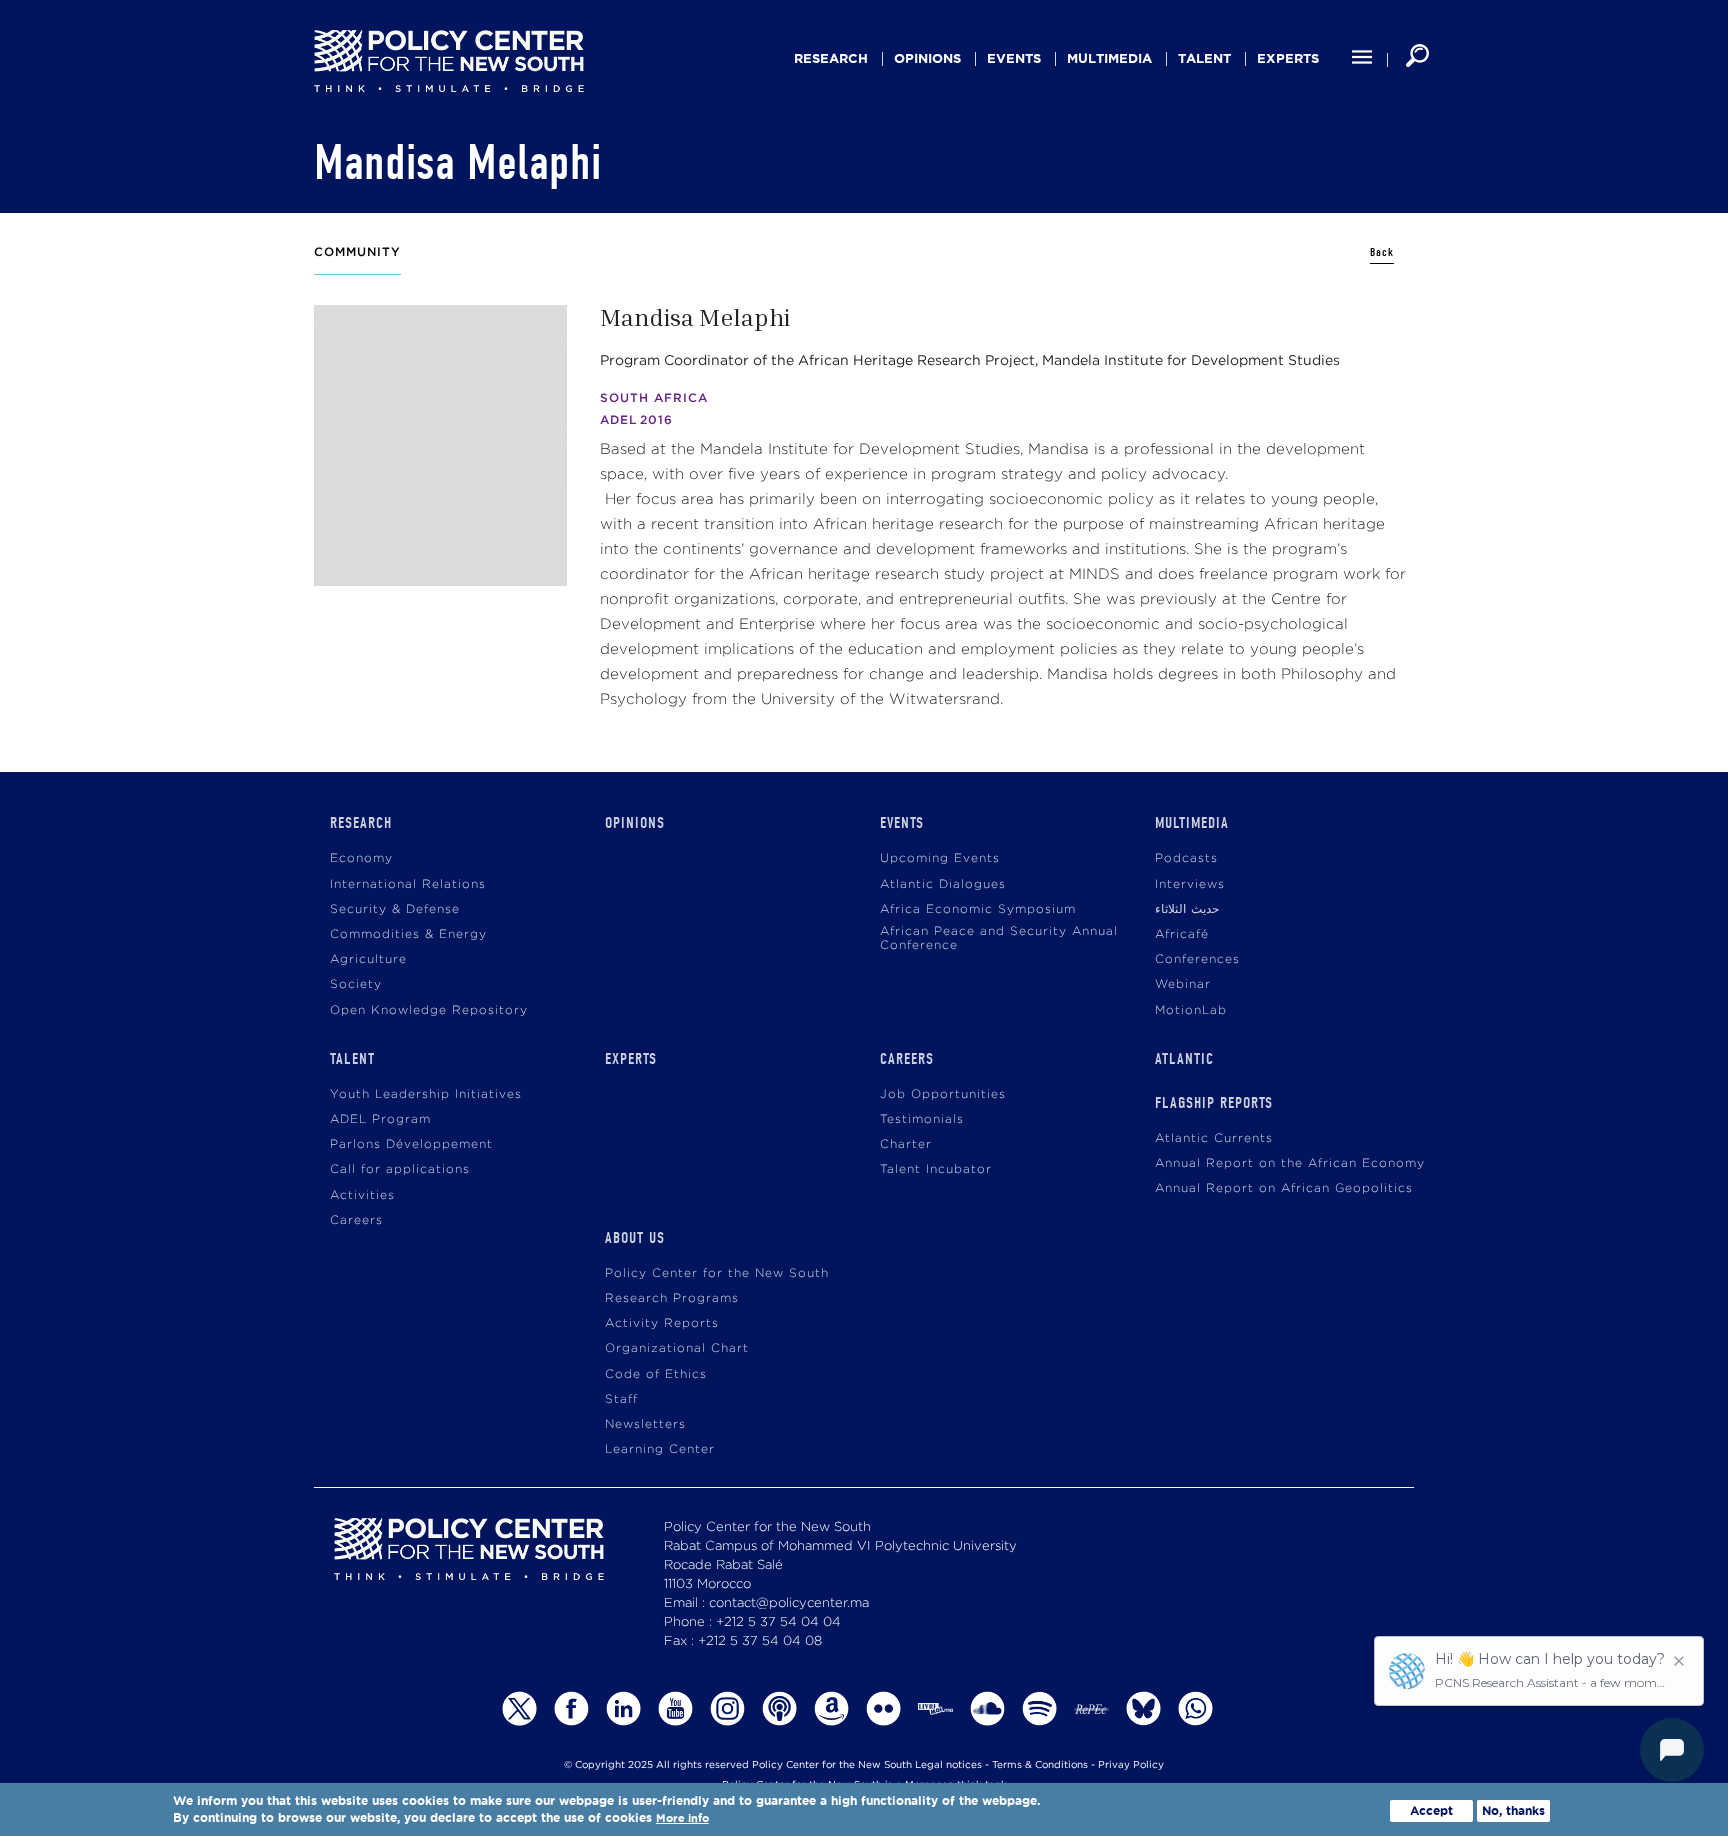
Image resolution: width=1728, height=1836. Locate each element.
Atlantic (1184, 1059)
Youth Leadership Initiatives (426, 1094)
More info (682, 1819)
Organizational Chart (677, 1348)
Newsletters (645, 1424)
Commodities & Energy (408, 934)
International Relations (408, 884)
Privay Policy (1131, 1765)
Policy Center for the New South (717, 1273)
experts (1288, 58)
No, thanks (1513, 1810)
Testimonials (922, 1119)
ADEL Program (380, 1119)
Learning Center (660, 1449)
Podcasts (1186, 858)
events (1014, 58)
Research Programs (672, 1298)
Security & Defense (395, 909)
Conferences (1197, 959)
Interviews (1190, 884)
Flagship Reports (1214, 1103)
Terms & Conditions (1040, 1765)
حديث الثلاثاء (1187, 909)
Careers (356, 1220)
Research (831, 58)
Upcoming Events (940, 858)
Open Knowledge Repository (429, 1010)
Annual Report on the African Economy (1290, 1163)
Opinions (927, 58)
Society (356, 984)
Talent (1204, 58)
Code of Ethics (656, 1374)
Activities (362, 1195)
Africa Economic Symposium (978, 909)
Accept (1431, 1810)
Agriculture (368, 959)
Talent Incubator (936, 1169)
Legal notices (948, 1765)
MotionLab (1191, 1010)
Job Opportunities (943, 1094)
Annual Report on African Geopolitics (1284, 1188)
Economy (361, 858)
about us (635, 1238)
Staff (621, 1399)
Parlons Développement (411, 1144)
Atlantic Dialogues (943, 884)
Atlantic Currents (1214, 1138)
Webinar (1183, 984)
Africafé (1182, 934)
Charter (906, 1144)
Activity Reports (662, 1323)
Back (1382, 252)
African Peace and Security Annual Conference (999, 938)
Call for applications (400, 1169)
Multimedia (1109, 58)
